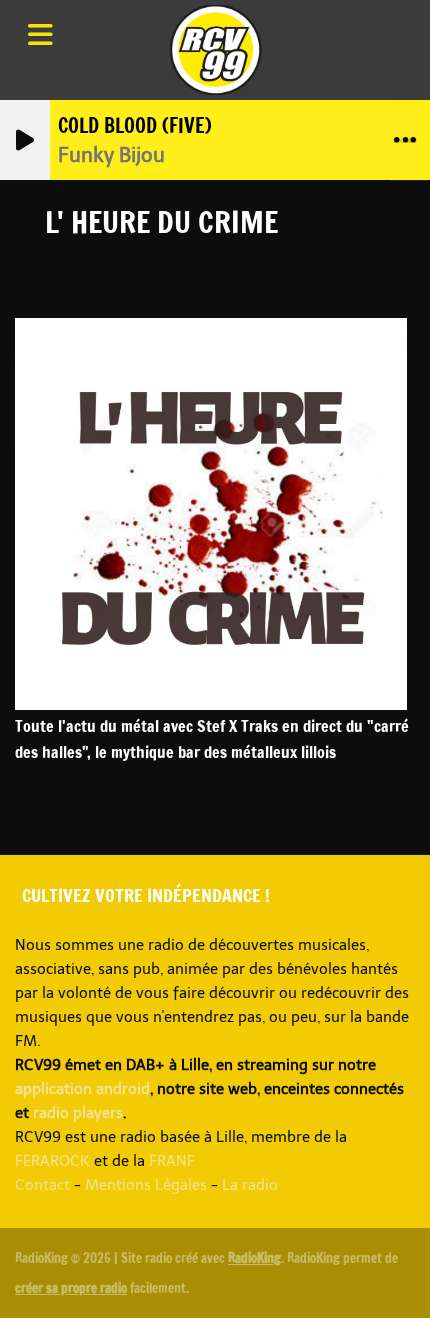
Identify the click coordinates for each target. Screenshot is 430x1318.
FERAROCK (52, 1161)
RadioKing (254, 1258)
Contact (42, 1185)
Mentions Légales (146, 1185)
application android (82, 1089)
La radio (250, 1185)
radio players (78, 1113)
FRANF (172, 1161)
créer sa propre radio (71, 1288)
